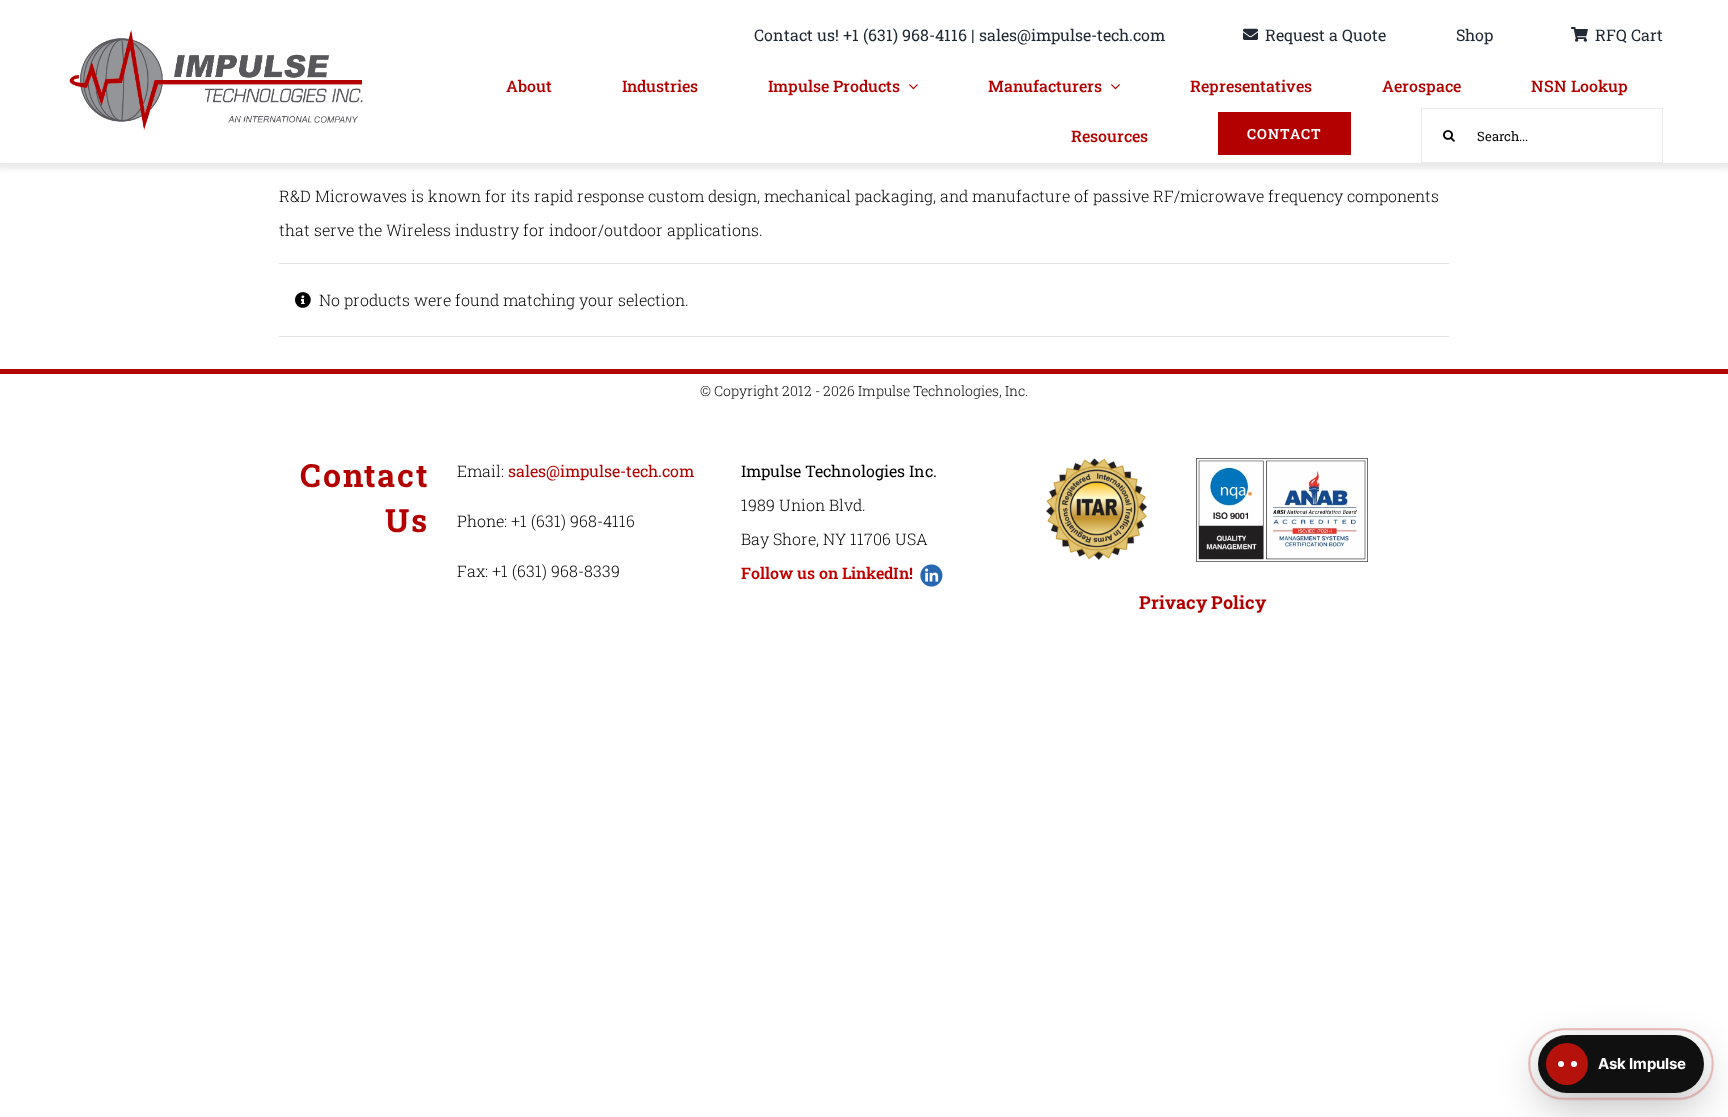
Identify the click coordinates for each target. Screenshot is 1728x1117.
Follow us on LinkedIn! (827, 572)
